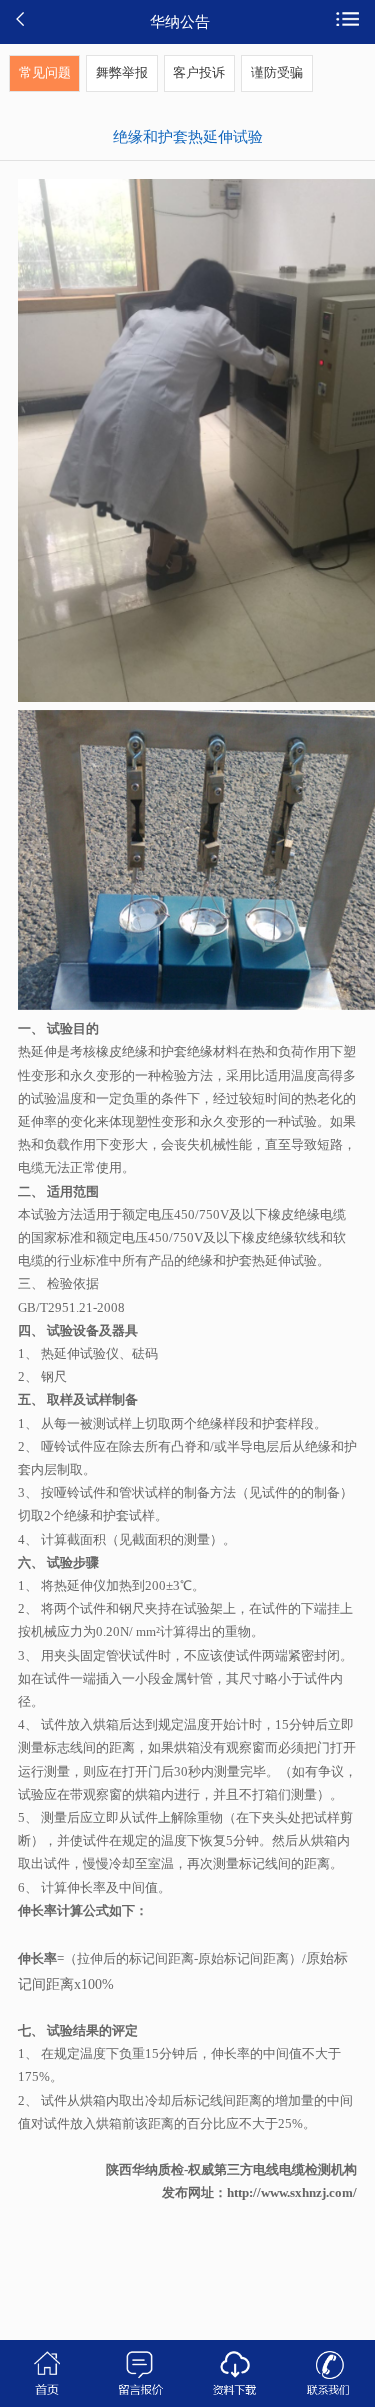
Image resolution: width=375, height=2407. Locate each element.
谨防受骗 (277, 73)
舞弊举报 (122, 73)
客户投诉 (199, 73)
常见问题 (45, 73)
